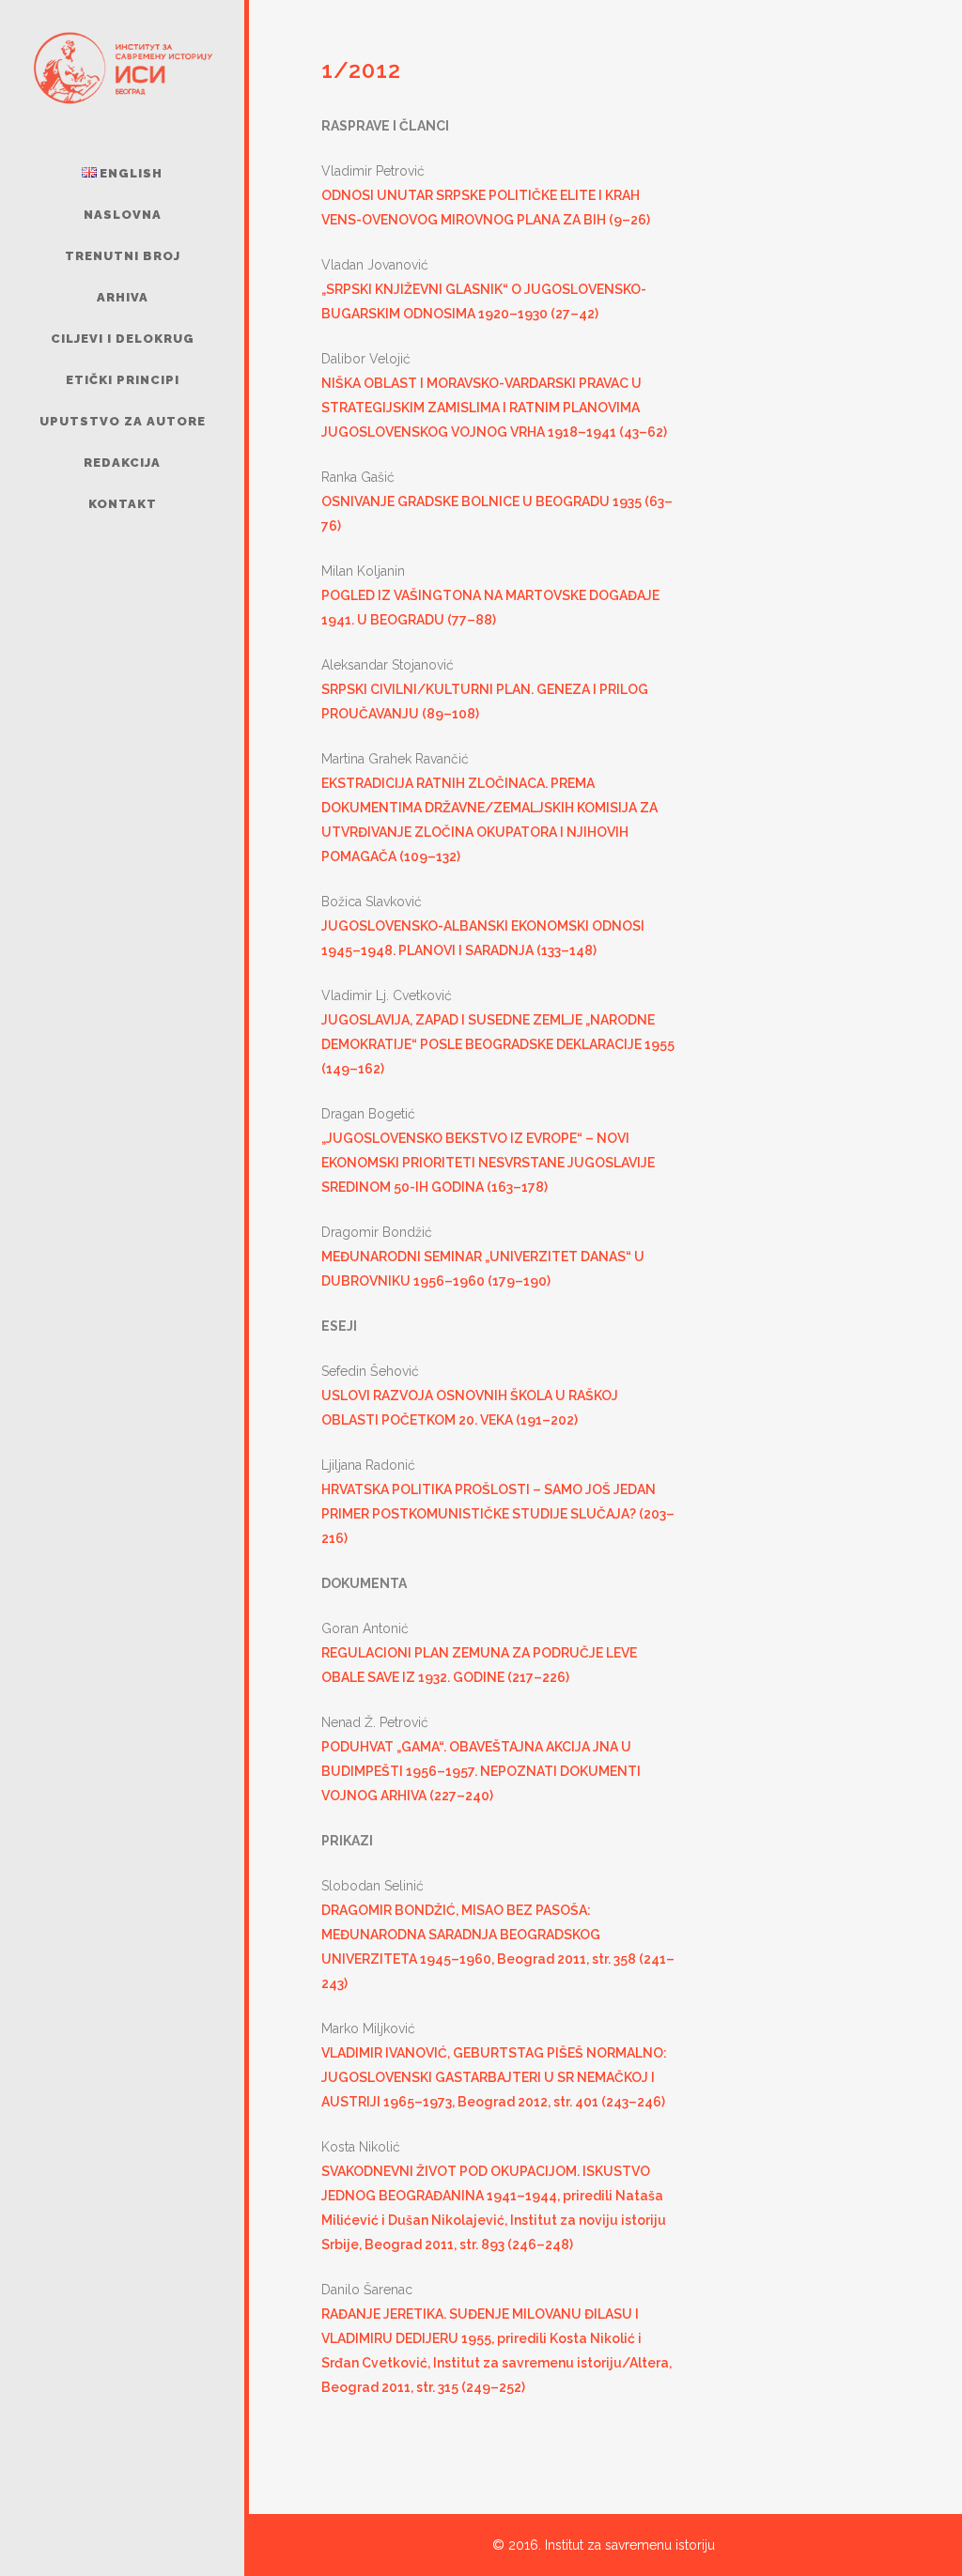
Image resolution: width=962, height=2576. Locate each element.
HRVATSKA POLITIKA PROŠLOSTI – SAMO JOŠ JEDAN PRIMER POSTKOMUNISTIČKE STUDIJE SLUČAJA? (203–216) (498, 1514)
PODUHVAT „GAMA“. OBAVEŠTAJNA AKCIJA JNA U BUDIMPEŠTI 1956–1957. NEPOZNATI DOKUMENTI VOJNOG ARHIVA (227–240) (481, 1771)
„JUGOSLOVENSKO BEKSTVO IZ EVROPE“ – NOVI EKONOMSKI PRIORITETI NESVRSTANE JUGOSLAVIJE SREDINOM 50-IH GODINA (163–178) (488, 1163)
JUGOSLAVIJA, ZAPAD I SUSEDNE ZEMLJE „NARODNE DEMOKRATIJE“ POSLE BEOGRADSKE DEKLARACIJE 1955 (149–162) (498, 1044)
